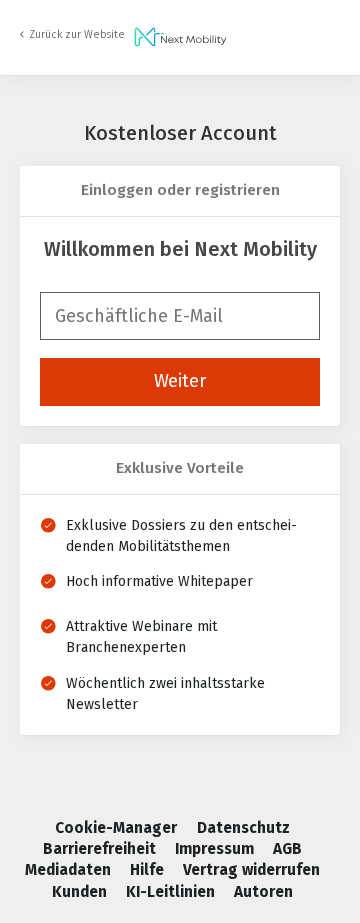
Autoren (263, 892)
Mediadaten (70, 870)
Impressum (216, 849)
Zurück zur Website (77, 34)
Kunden (81, 892)
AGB (287, 849)
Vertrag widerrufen (251, 870)
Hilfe (149, 870)
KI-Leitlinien (172, 892)
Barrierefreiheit (101, 849)
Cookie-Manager (118, 828)
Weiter (180, 381)
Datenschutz (243, 828)
